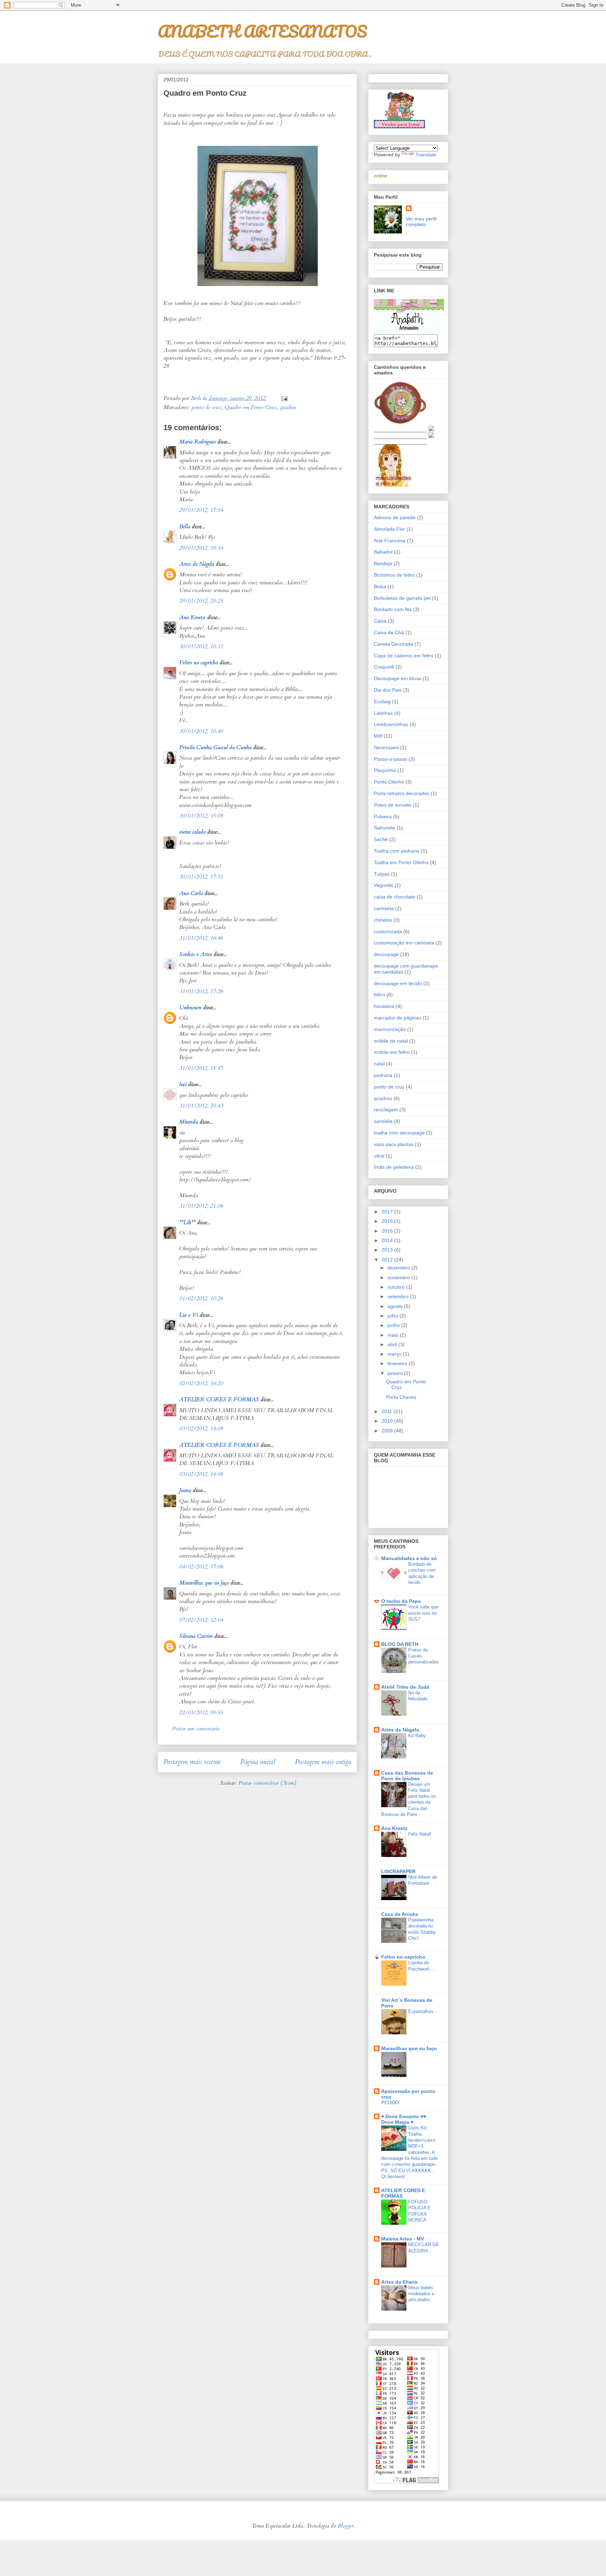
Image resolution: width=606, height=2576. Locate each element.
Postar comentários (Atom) (267, 1783)
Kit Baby (417, 1736)
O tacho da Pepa (401, 1601)
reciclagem (386, 1110)
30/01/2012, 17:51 (201, 877)
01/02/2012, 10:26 (201, 1299)
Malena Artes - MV (403, 2239)
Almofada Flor (389, 529)
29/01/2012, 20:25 (201, 601)
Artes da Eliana (399, 2282)
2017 (388, 1212)
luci (183, 1084)
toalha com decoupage (399, 1133)
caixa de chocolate (395, 897)
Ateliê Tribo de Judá (405, 1687)
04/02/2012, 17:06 (201, 1567)
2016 (388, 1221)
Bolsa (380, 587)
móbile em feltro (392, 1052)
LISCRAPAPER (398, 1871)
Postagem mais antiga (323, 1762)
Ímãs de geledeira (394, 1167)
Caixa (380, 621)
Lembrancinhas (391, 724)
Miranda (188, 1122)
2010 (388, 1421)
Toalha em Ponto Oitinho (401, 862)
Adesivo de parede (395, 517)
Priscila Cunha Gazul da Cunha (215, 747)
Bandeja (383, 563)
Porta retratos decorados (402, 793)
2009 (388, 1431)
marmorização (390, 1029)
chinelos (383, 920)
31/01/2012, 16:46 (201, 938)
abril (393, 1344)
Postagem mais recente (192, 1762)
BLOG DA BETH (400, 1644)
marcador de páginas (398, 1018)
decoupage (386, 954)
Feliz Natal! (420, 1834)
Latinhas (383, 713)
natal (379, 1064)
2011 (388, 1411)
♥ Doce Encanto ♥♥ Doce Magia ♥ (404, 2119)
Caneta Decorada (393, 644)
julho (393, 1316)
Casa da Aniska (400, 1914)
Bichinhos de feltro (394, 575)
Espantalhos (421, 2011)
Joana (185, 1490)
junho (394, 1325)
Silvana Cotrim (196, 1636)
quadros (288, 407)
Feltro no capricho (198, 663)
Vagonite (383, 885)
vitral (379, 1156)
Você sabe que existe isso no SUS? (423, 1613)
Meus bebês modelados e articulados (421, 2294)
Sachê (381, 839)
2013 (388, 1250)
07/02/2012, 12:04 (201, 1620)
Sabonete (385, 828)
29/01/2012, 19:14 (201, 548)
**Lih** (187, 1222)
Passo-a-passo (390, 759)
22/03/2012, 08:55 (201, 1713)
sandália (383, 1121)
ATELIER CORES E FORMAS (219, 1399)
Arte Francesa (390, 541)
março (395, 1354)
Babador (383, 552)
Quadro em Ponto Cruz (251, 407)
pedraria (383, 1075)
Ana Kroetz (192, 617)
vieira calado (192, 832)
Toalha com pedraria (397, 851)
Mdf (378, 736)
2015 (388, 1231)
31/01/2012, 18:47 (201, 1068)
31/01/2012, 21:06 (201, 1206)
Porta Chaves (401, 1397)
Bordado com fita (393, 609)
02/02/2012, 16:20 (201, 1383)
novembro (399, 1277)
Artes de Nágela (197, 564)
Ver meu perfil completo (421, 222)
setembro (399, 1296)
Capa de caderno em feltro (404, 656)
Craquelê (384, 667)
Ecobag (382, 701)
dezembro (399, 1268)
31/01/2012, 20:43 (201, 1106)
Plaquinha (385, 770)
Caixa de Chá (389, 632)
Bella (185, 527)
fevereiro (398, 1363)
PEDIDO (390, 2103)
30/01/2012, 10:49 (201, 731)
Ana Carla (191, 893)
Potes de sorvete (393, 805)
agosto (396, 1306)
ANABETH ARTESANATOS (262, 31)
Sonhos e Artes (196, 954)
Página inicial (258, 1762)
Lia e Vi (188, 1315)
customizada (388, 931)
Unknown (190, 1008)
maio (394, 1335)
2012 (388, 1260)
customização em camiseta (404, 943)
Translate (426, 155)
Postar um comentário (196, 1729)
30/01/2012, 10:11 (201, 646)
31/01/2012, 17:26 (201, 991)
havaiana (384, 1006)
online (381, 176)
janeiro (396, 1373)
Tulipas (382, 874)
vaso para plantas (394, 1144)
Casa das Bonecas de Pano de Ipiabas (407, 1776)
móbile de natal (391, 1041)
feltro (379, 995)
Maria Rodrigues (197, 442)
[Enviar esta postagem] (284, 398)
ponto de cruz (207, 407)
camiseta (384, 908)
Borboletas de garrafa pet (402, 598)
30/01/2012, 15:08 (201, 816)
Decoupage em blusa (398, 678)
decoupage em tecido (398, 983)
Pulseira (383, 816)
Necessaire (386, 747)
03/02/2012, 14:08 (201, 1429)
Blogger (346, 2526)
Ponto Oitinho (389, 782)
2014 (388, 1240)
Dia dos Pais (388, 690)
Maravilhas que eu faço (204, 1583)
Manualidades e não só (409, 1558)
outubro (397, 1287)
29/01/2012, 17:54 (201, 510)
